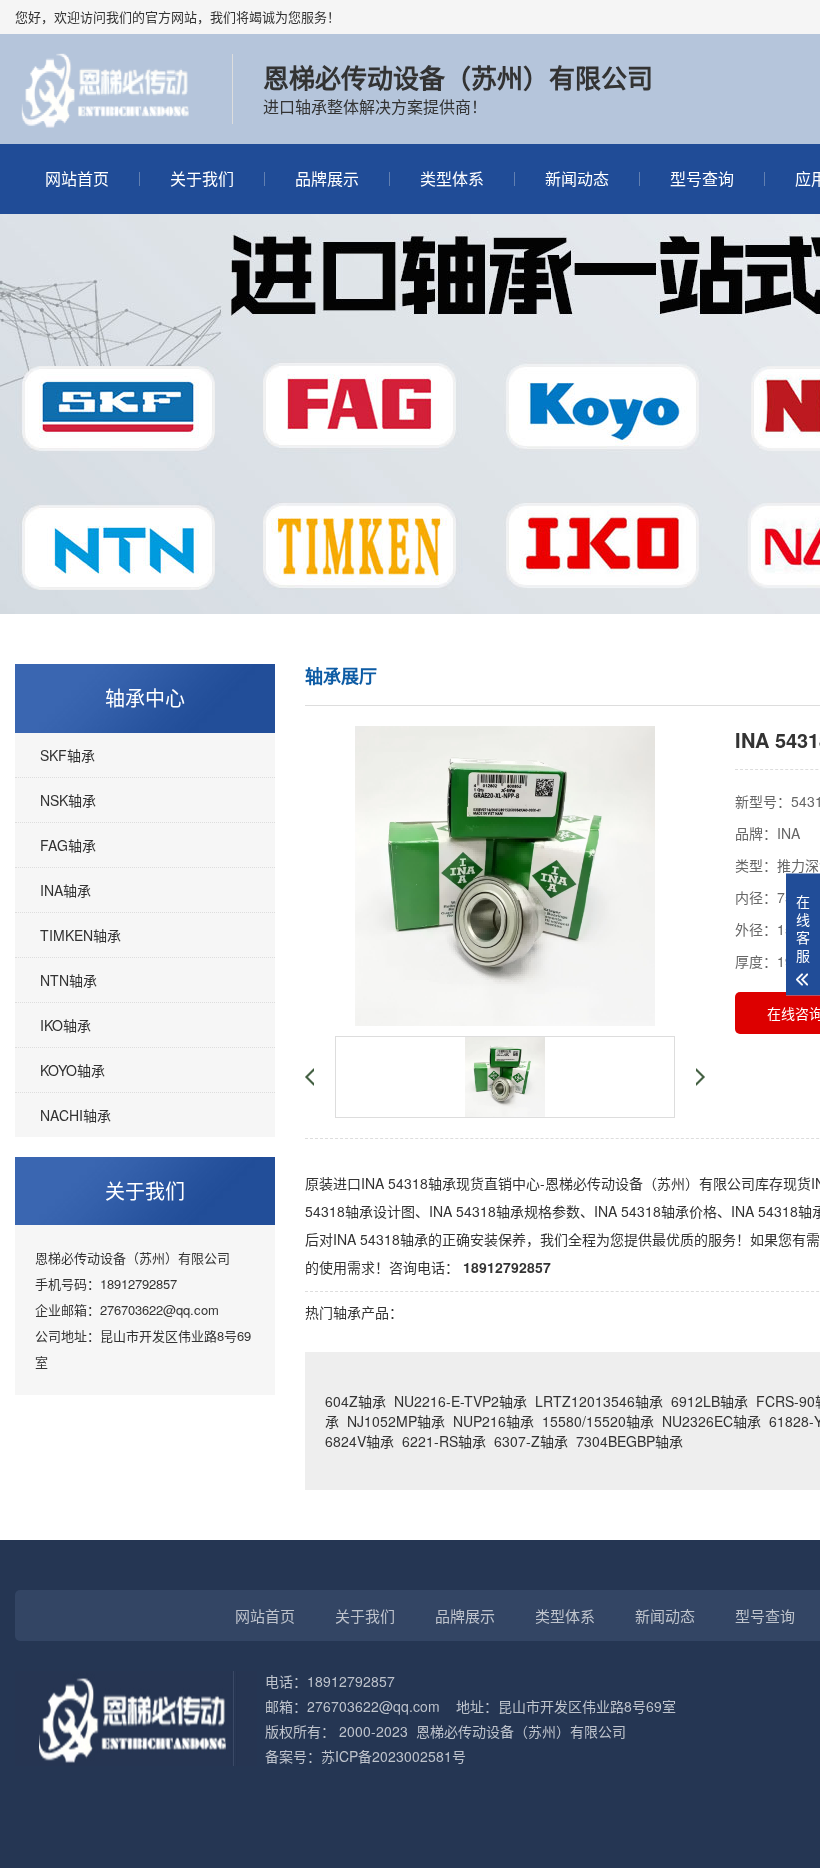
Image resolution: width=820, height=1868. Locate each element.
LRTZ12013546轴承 (599, 1401)
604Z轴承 (355, 1401)
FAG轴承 (68, 845)
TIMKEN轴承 (80, 935)
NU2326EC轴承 (711, 1421)
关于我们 (202, 178)
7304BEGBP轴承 (629, 1441)
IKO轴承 (65, 1025)
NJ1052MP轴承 (396, 1421)
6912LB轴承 (709, 1401)
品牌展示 (327, 178)
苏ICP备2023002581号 (393, 1756)
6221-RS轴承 (444, 1441)
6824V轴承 (359, 1441)
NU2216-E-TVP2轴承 (460, 1401)
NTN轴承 (68, 980)
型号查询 (702, 178)
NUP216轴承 (493, 1421)
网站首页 (77, 178)
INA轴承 (65, 890)
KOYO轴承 (72, 1070)
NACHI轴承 (75, 1115)
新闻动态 (577, 178)
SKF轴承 (67, 755)
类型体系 (452, 178)
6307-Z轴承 (531, 1441)
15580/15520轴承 (598, 1421)
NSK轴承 (68, 800)
